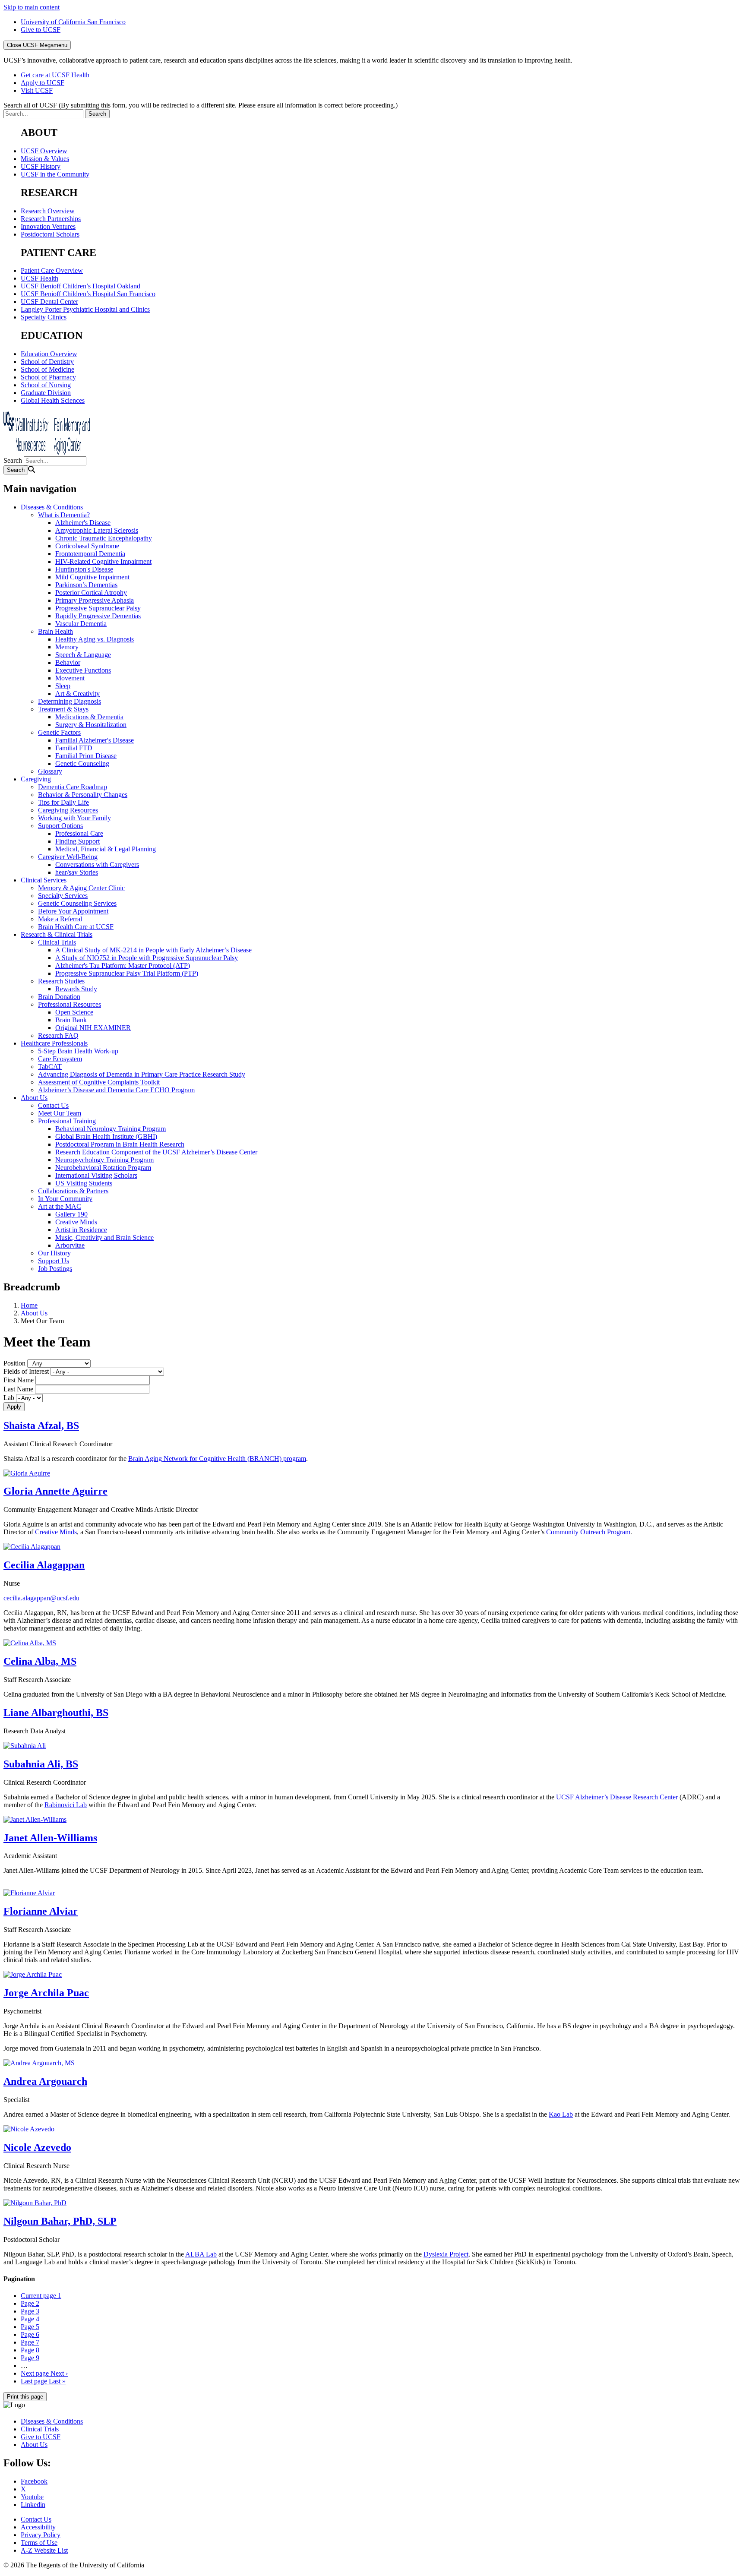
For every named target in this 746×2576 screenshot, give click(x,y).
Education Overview (49, 354)
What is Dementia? (64, 515)
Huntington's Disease (84, 569)
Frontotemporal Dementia (90, 554)
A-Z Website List (44, 2550)
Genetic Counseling (82, 763)
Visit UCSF (37, 90)
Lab (9, 1398)
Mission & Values (45, 159)
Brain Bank (71, 1020)
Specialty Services (63, 896)
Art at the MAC (60, 1206)
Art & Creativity (77, 694)
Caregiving (36, 779)
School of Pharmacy (48, 377)
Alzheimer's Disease (83, 523)
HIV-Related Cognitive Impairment (103, 561)
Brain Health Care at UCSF (76, 927)
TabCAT (50, 1067)
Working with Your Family (74, 818)
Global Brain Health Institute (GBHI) (106, 1136)
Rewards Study (76, 989)
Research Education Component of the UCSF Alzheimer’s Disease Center (156, 1152)
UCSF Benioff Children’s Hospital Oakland (81, 286)
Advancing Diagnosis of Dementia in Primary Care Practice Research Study (142, 1074)
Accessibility (38, 2527)
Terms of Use (39, 2543)
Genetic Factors (59, 732)
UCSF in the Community (55, 174)
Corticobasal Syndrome (87, 546)
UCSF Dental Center (49, 302)
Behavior (68, 662)
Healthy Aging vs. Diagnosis (95, 639)
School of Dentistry (47, 362)
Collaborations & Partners (73, 1191)
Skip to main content (32, 7)
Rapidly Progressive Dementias (98, 616)
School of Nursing (46, 385)
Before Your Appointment (73, 911)
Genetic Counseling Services (77, 903)
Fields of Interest (26, 1371)
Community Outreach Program (588, 1532)
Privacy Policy (41, 2535)
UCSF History (41, 166)
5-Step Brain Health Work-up (78, 1051)
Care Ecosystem (60, 1059)
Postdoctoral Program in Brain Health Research (120, 1144)
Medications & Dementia (89, 717)
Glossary (50, 771)
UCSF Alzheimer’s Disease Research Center (617, 1797)
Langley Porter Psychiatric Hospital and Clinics (85, 309)
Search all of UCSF (201, 105)
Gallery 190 (71, 1214)
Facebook (34, 2481)
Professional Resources (70, 1004)
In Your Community (65, 1199)
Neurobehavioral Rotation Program (103, 1168)
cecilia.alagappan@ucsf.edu (41, 1598)
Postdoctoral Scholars (50, 234)
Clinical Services (44, 880)
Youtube (32, 2497)
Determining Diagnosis (70, 701)
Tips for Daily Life (63, 802)
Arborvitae (70, 1245)
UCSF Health (40, 278)
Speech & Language (83, 655)
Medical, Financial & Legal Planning (106, 849)
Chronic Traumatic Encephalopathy (104, 538)
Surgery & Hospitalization (91, 725)
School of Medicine (47, 369)
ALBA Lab (201, 2254)
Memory (67, 647)
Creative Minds (76, 1222)
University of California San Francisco (73, 22)
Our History (54, 1253)
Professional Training (67, 1121)
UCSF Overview (44, 151)
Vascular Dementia (81, 624)
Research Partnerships (51, 219)
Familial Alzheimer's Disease (95, 740)
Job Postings (55, 1269)
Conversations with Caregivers (97, 864)
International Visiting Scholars (96, 1175)
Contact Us (53, 1105)
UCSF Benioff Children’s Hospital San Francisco (88, 294)
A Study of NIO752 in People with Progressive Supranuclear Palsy (147, 958)
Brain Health (55, 631)
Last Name (18, 1389)
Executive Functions (83, 670)
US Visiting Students (84, 1183)
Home (29, 1305)
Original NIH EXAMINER (93, 1028)
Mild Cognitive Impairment (92, 577)
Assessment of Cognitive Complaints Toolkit (99, 1082)
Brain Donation (59, 997)
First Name (19, 1380)
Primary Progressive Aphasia (95, 600)
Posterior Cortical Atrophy (91, 593)
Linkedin (33, 2505)
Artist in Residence (81, 1230)
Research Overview (48, 211)
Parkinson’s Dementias (86, 585)
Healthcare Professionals (54, 1043)
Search (13, 460)
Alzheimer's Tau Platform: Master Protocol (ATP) (123, 966)
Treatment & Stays (63, 709)
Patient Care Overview (52, 270)
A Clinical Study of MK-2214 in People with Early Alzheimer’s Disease (153, 950)
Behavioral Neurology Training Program (111, 1129)
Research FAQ (58, 1035)
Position (14, 1363)
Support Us (54, 1261)
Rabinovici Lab (66, 1805)
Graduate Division (46, 393)
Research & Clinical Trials (57, 934)
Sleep (63, 686)
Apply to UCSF (43, 83)
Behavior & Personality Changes (83, 795)
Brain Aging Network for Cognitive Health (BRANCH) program (217, 1459)
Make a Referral (60, 919)
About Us (34, 1098)
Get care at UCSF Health (55, 75)
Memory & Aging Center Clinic (81, 888)
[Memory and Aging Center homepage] (47, 452)
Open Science (74, 1012)
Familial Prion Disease (86, 756)
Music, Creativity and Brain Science (104, 1237)
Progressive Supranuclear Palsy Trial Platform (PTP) (127, 973)
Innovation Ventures (48, 226)
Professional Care (79, 833)
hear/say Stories (77, 872)
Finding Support (77, 841)
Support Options (60, 826)
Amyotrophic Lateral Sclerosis (97, 530)
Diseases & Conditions (52, 507)
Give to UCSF (41, 30)
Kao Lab (561, 2114)
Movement (70, 678)
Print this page (25, 2397)
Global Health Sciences (53, 400)
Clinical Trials (57, 942)
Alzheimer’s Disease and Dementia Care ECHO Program (116, 1090)
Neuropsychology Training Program (104, 1160)
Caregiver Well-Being (68, 857)
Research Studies (61, 981)
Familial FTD (74, 748)
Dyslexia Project (446, 2254)
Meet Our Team (60, 1113)
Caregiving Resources (68, 810)
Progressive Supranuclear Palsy (98, 608)
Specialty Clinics (44, 317)
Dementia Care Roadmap (73, 787)
